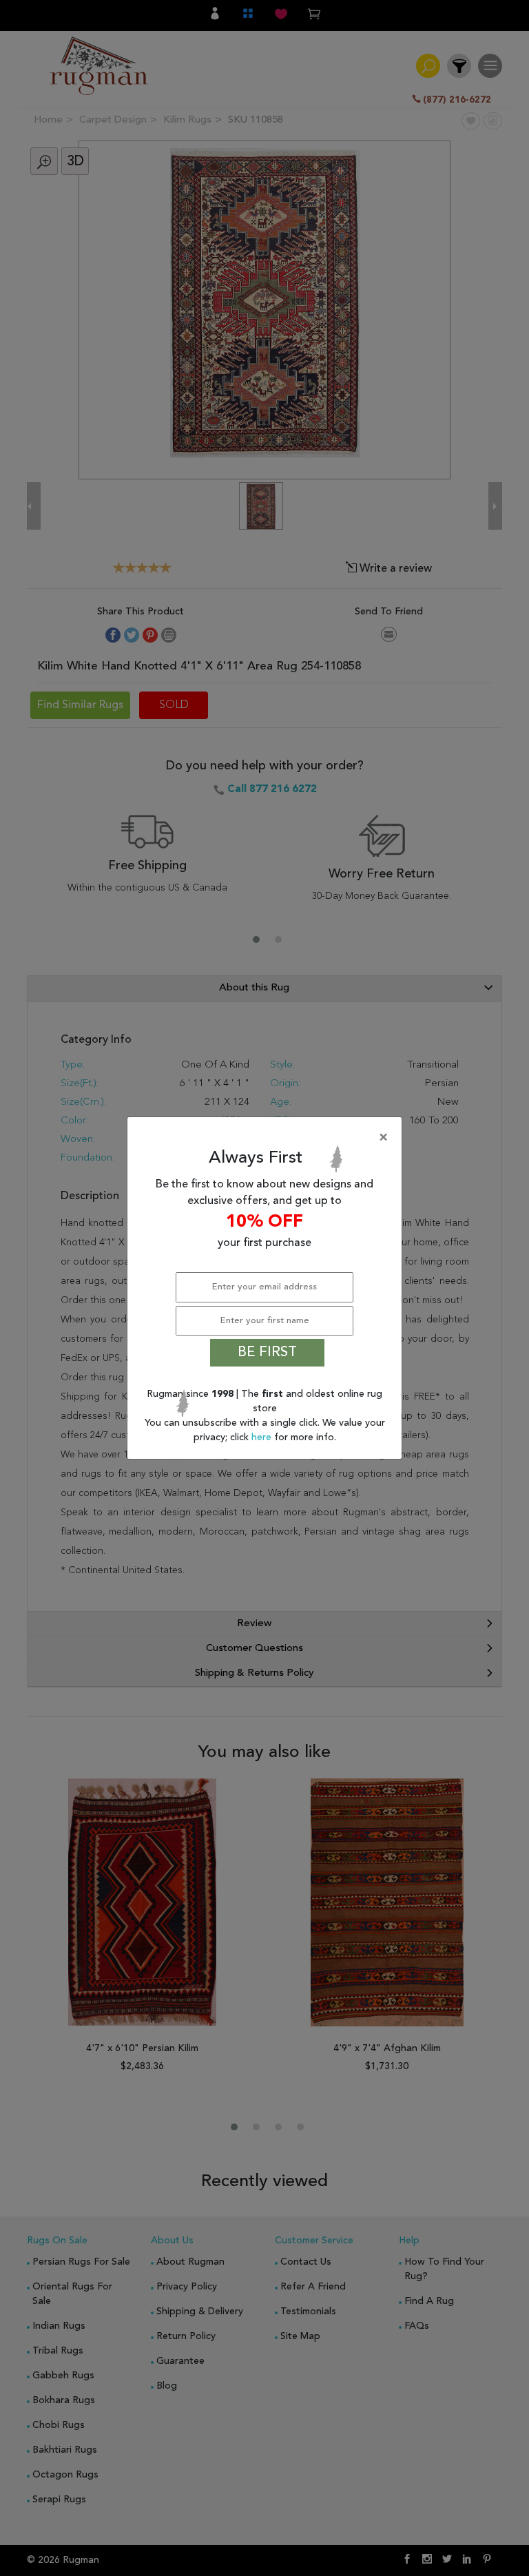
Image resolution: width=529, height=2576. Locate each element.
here (263, 1437)
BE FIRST (267, 1353)
